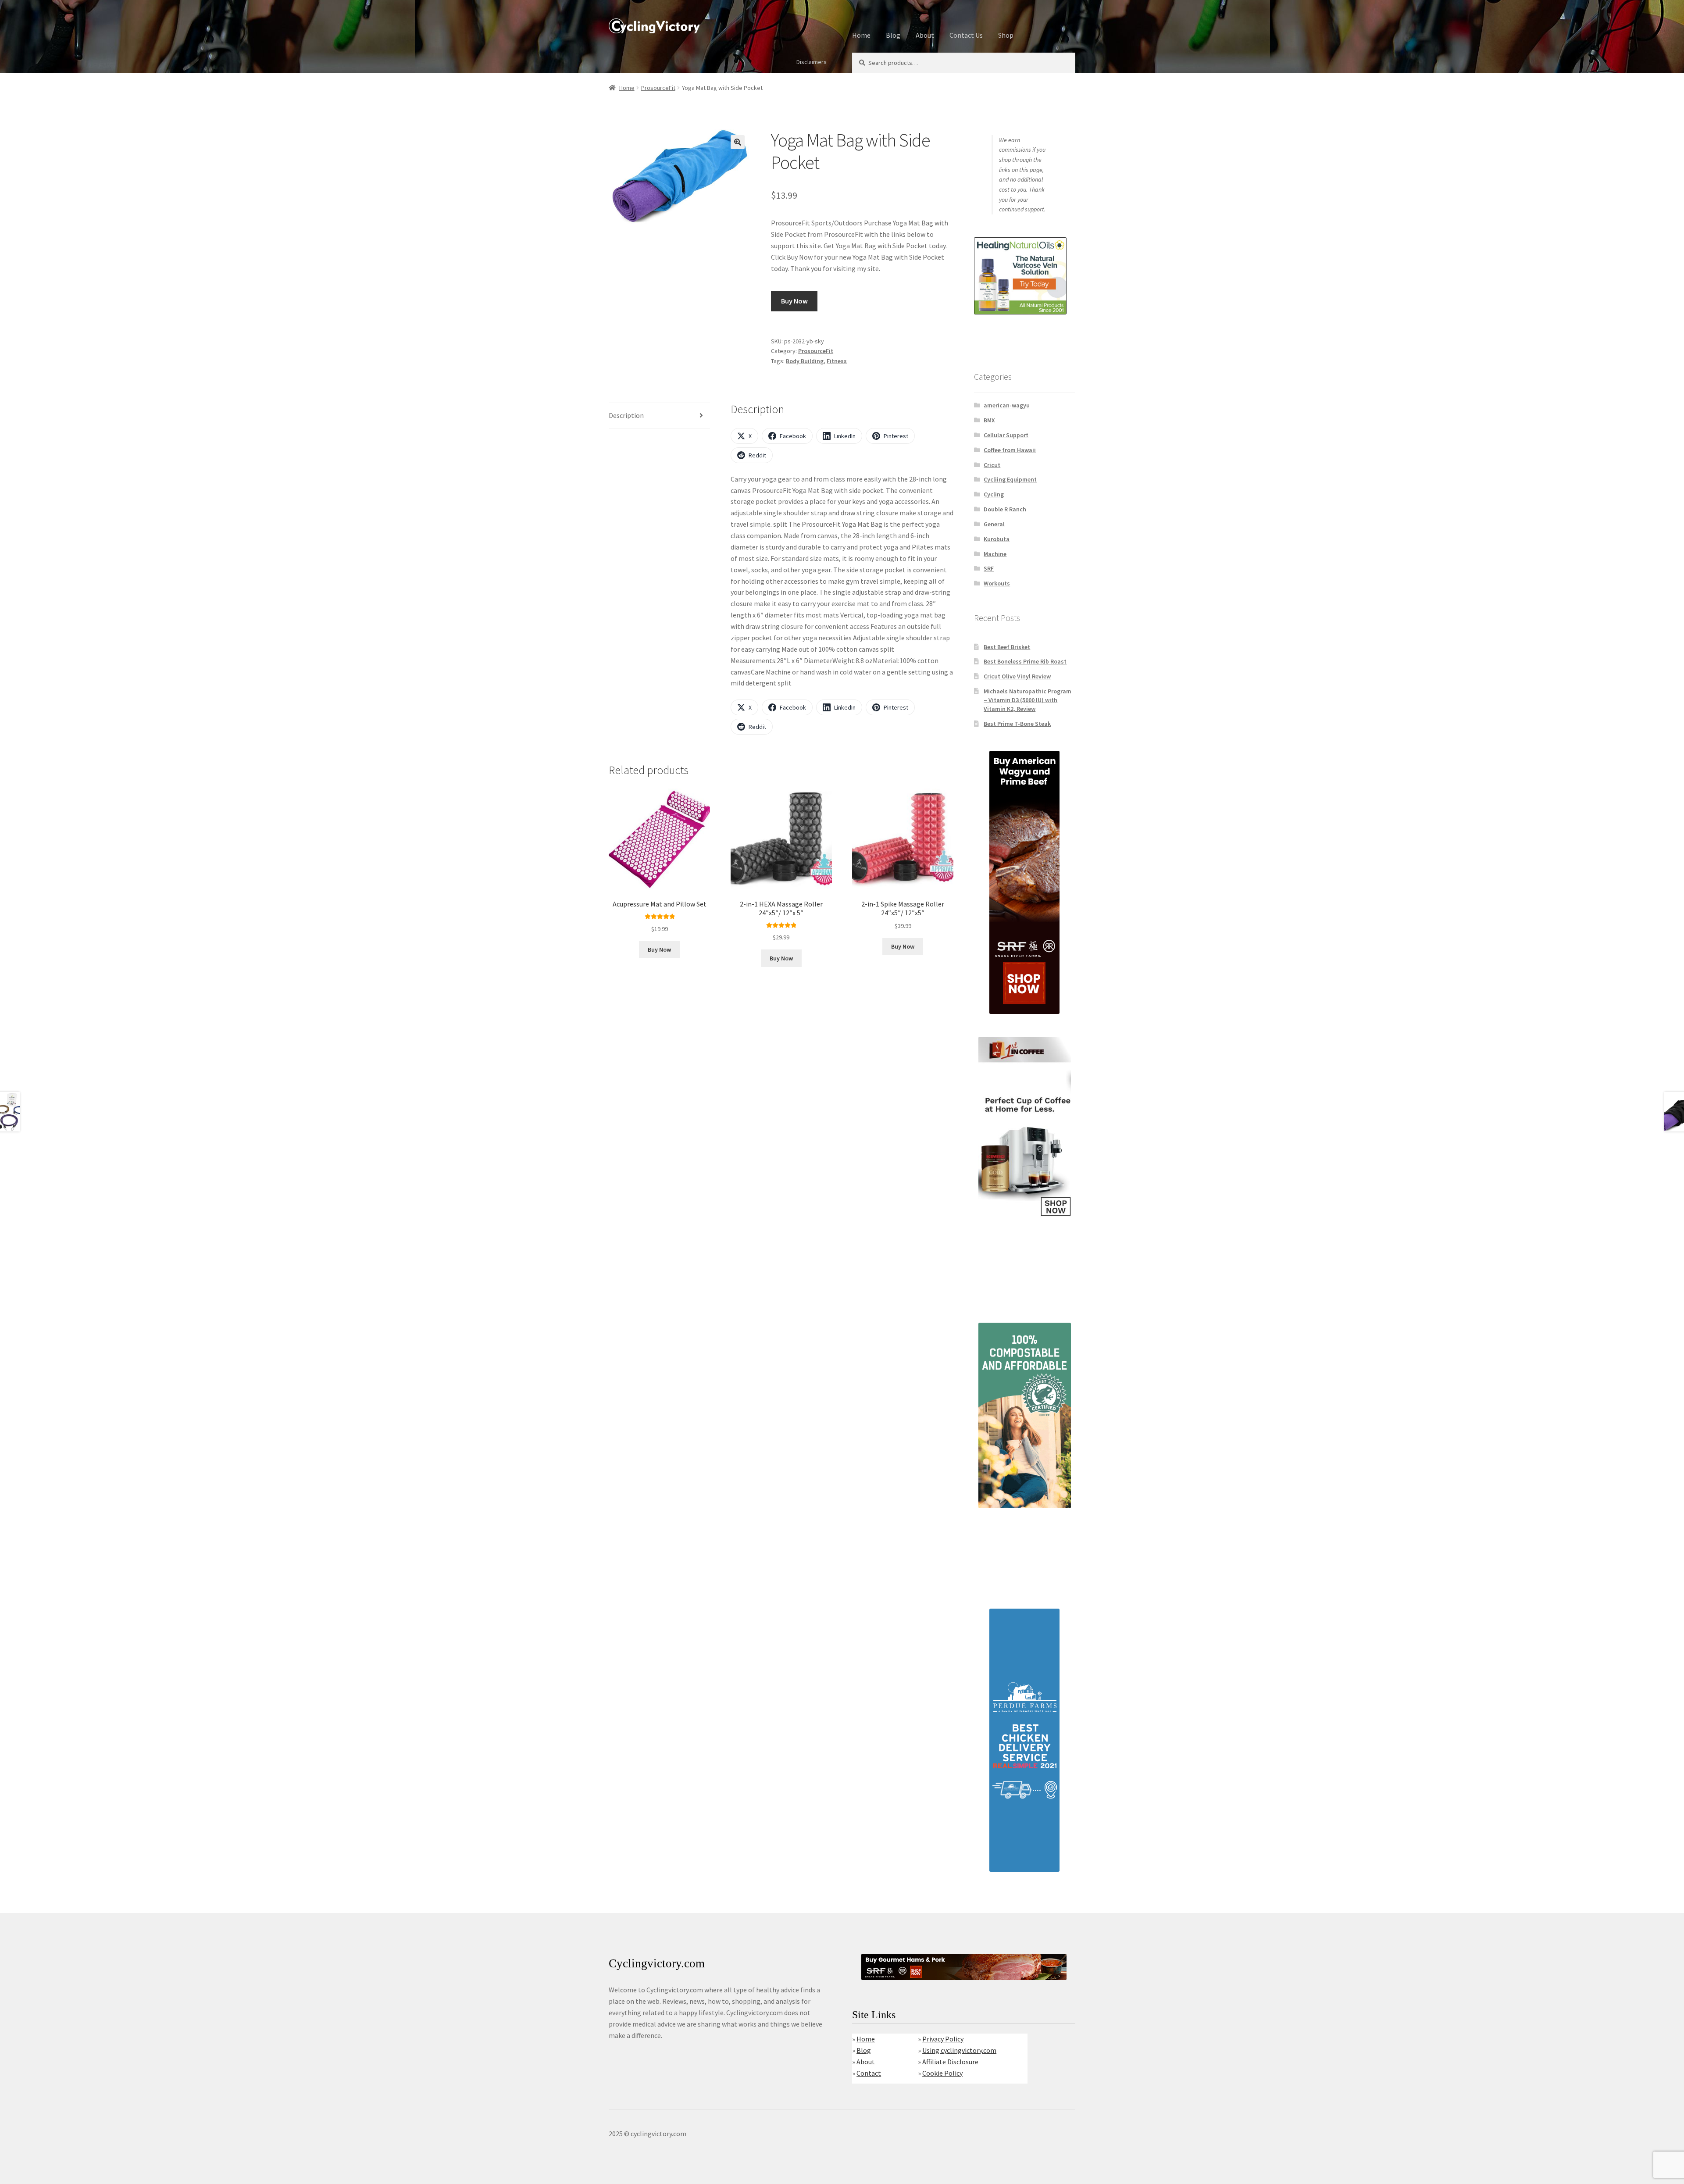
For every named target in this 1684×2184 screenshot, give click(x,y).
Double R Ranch (1005, 509)
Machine (995, 554)
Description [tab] (626, 415)
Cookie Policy (942, 2073)
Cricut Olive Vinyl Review (1017, 676)
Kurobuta (997, 539)
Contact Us (966, 35)
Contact (869, 2073)
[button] (738, 142)
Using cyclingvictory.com (959, 2050)
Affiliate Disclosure (950, 2062)
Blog (893, 35)
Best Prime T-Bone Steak (1017, 724)
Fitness (837, 361)
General (994, 524)
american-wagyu (1007, 405)
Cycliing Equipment (1010, 479)
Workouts (997, 583)
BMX (989, 420)
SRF (989, 568)
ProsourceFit (658, 88)
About (925, 35)
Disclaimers (812, 62)
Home (861, 35)
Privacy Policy (943, 2039)
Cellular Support (1006, 435)
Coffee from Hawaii (1010, 450)
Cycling (994, 494)
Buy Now (794, 301)
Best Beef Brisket (1007, 647)
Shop (1006, 35)
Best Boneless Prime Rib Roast (1025, 661)
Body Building (805, 361)
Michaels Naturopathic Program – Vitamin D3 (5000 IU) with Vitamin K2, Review (1028, 700)
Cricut (992, 465)
